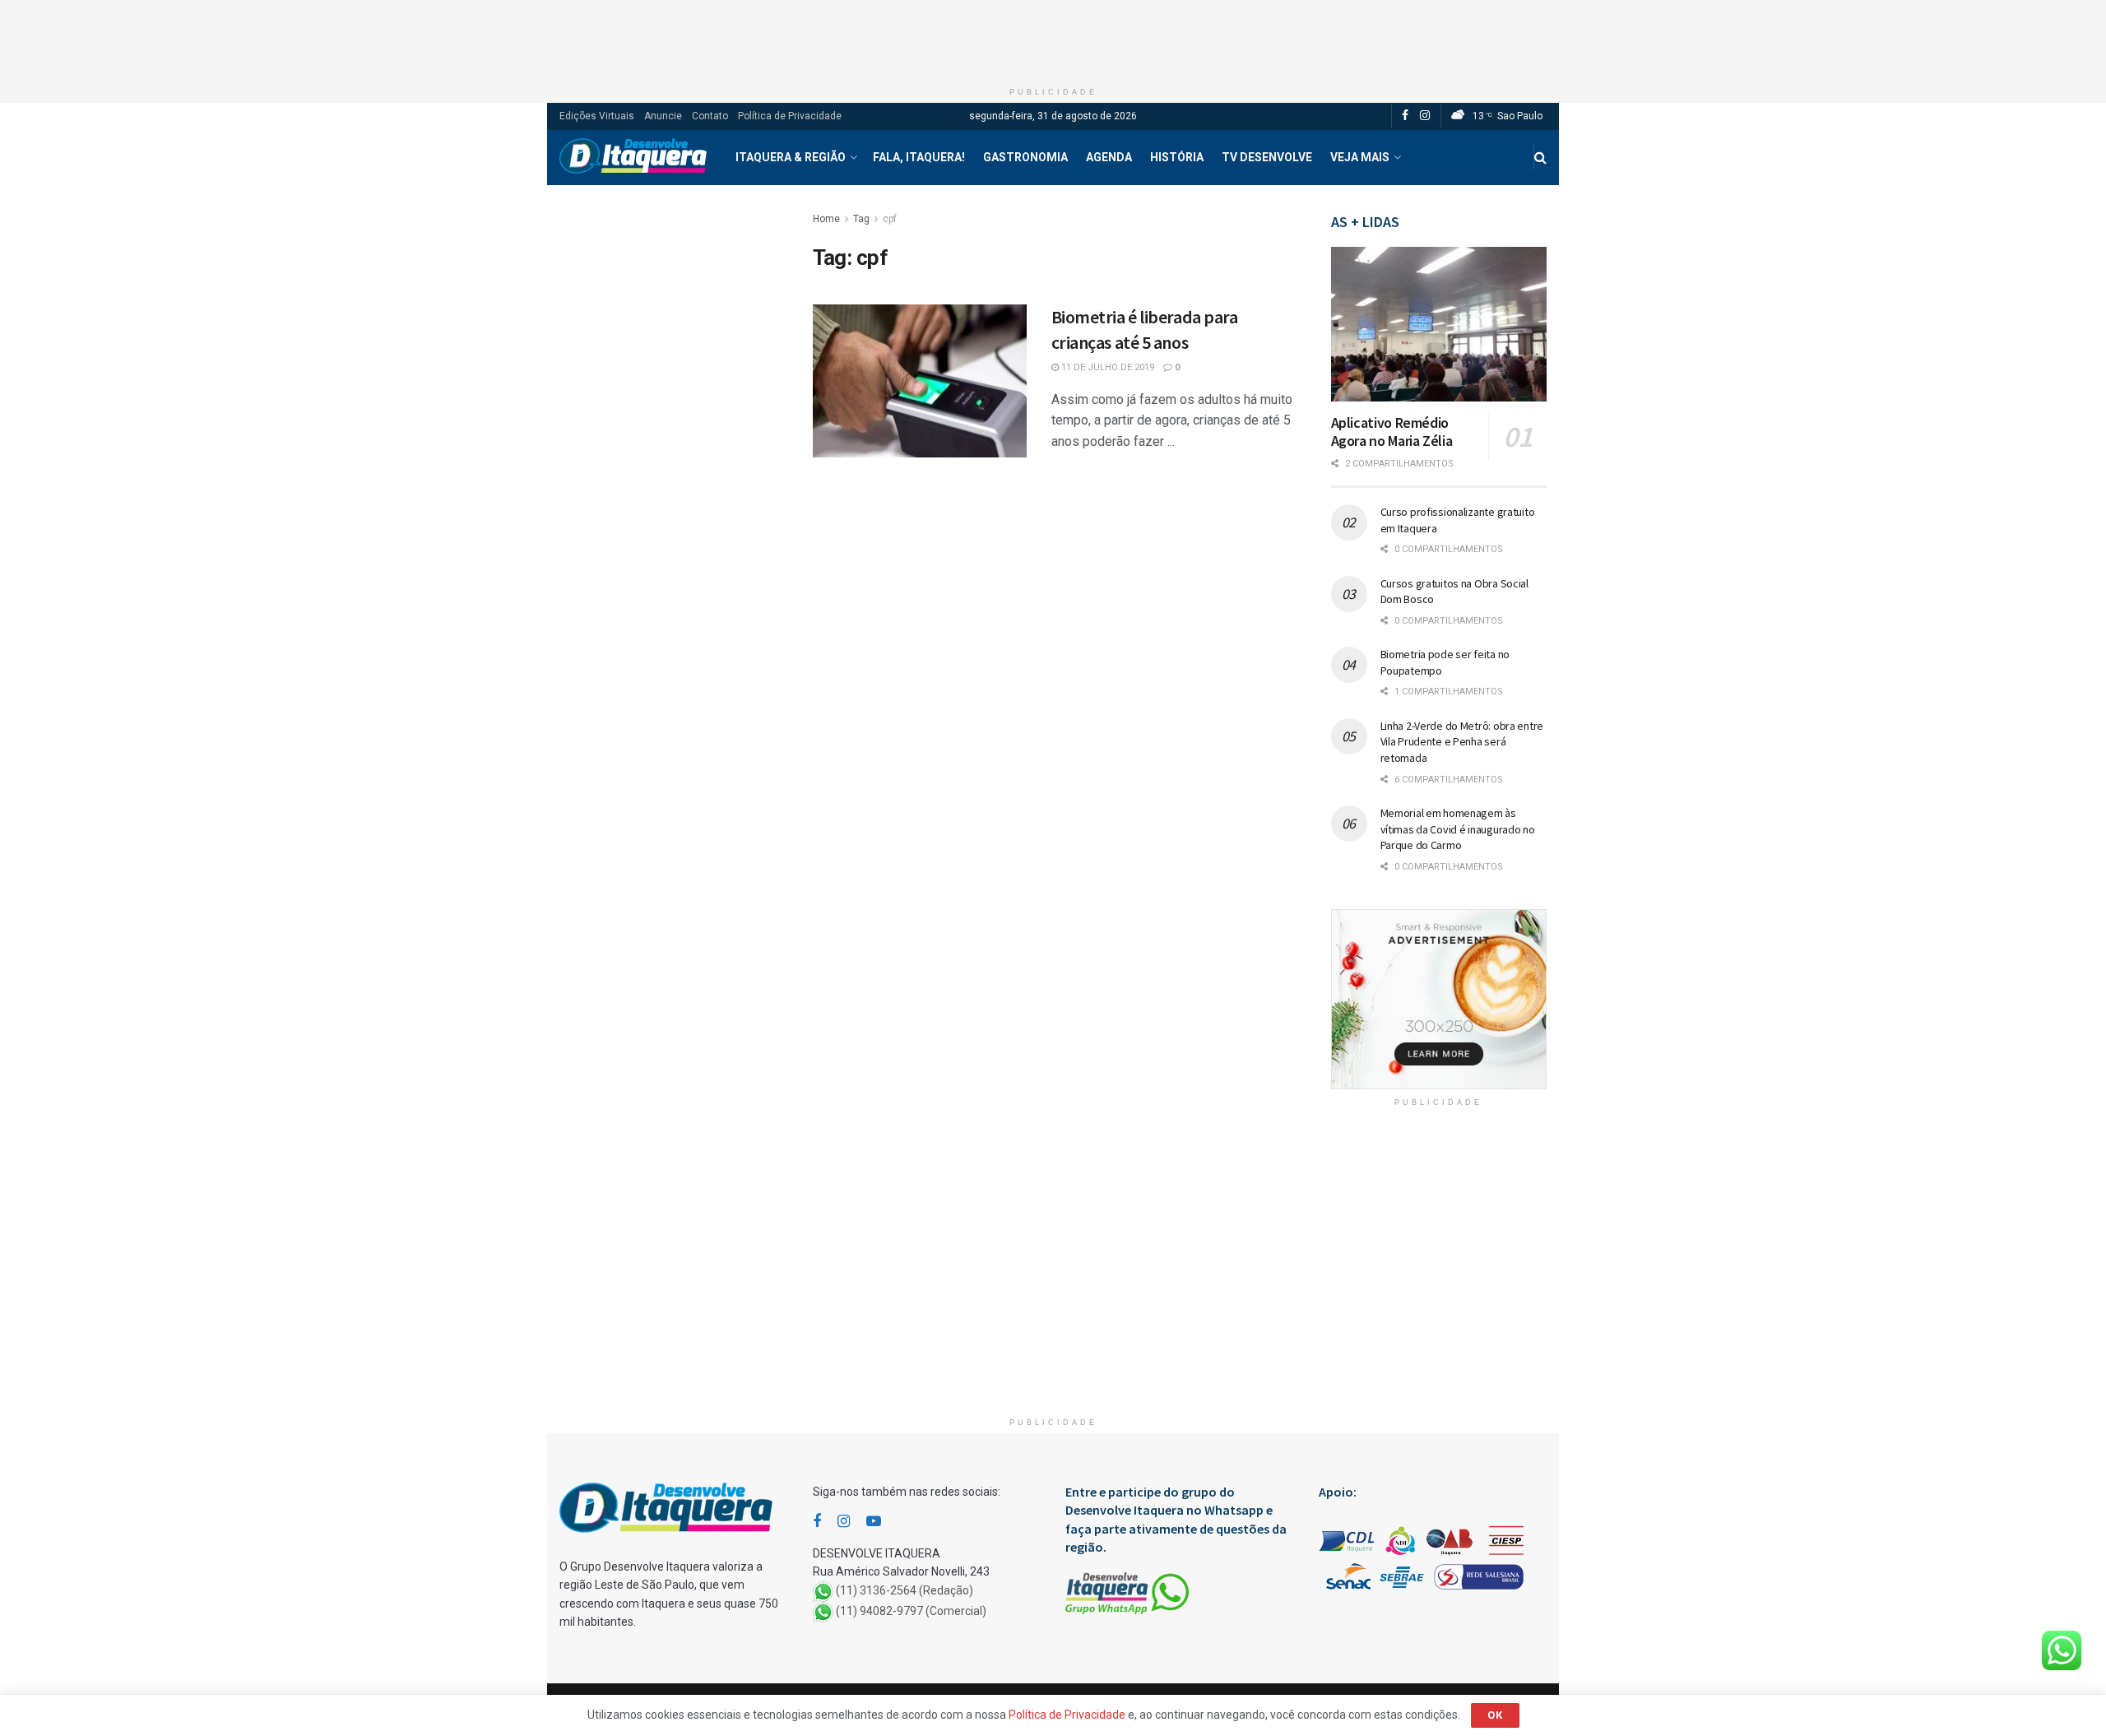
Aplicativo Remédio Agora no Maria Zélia (1392, 432)
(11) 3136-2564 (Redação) (905, 1590)
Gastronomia (1025, 157)
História (1177, 157)
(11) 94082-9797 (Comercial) (911, 1611)
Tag (861, 219)
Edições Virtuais (597, 116)
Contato (710, 116)
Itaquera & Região (791, 157)
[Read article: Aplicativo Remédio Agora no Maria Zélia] (1439, 324)
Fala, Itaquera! (919, 157)
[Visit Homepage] (633, 158)
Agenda (1109, 157)
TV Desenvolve (1267, 157)
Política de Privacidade (790, 116)
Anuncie (663, 116)
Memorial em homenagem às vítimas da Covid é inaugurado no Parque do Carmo (1458, 829)
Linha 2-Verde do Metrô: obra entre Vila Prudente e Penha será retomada (1462, 742)
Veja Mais (1360, 157)
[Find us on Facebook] (1405, 116)
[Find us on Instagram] (1425, 116)
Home (826, 219)
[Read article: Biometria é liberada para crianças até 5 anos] (920, 381)
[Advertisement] (1053, 37)
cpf (890, 219)
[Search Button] (1540, 158)
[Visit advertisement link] (1439, 999)
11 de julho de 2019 (1106, 367)
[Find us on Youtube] (874, 1522)
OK (1495, 1715)
